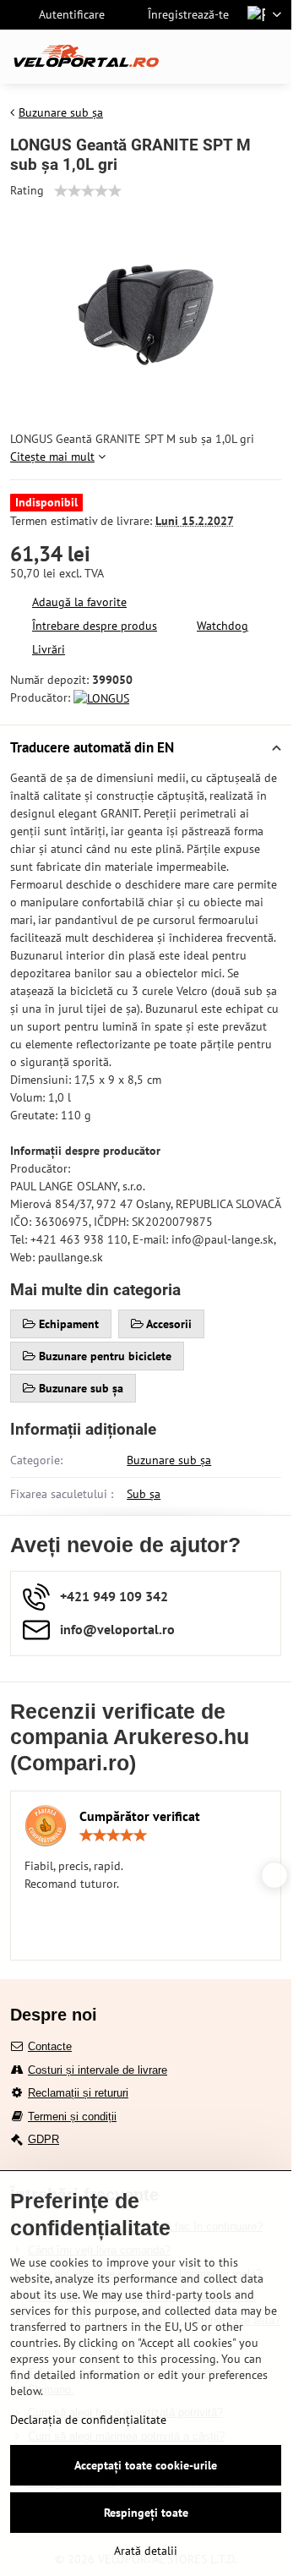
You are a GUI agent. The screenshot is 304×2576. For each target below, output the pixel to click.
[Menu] (271, 57)
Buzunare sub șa (169, 1460)
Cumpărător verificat (140, 1816)
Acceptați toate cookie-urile (146, 2465)
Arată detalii (146, 2551)
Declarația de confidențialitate (88, 2420)
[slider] (88, 191)
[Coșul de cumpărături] (231, 57)
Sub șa (144, 1494)
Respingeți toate (146, 2513)
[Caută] (190, 57)
